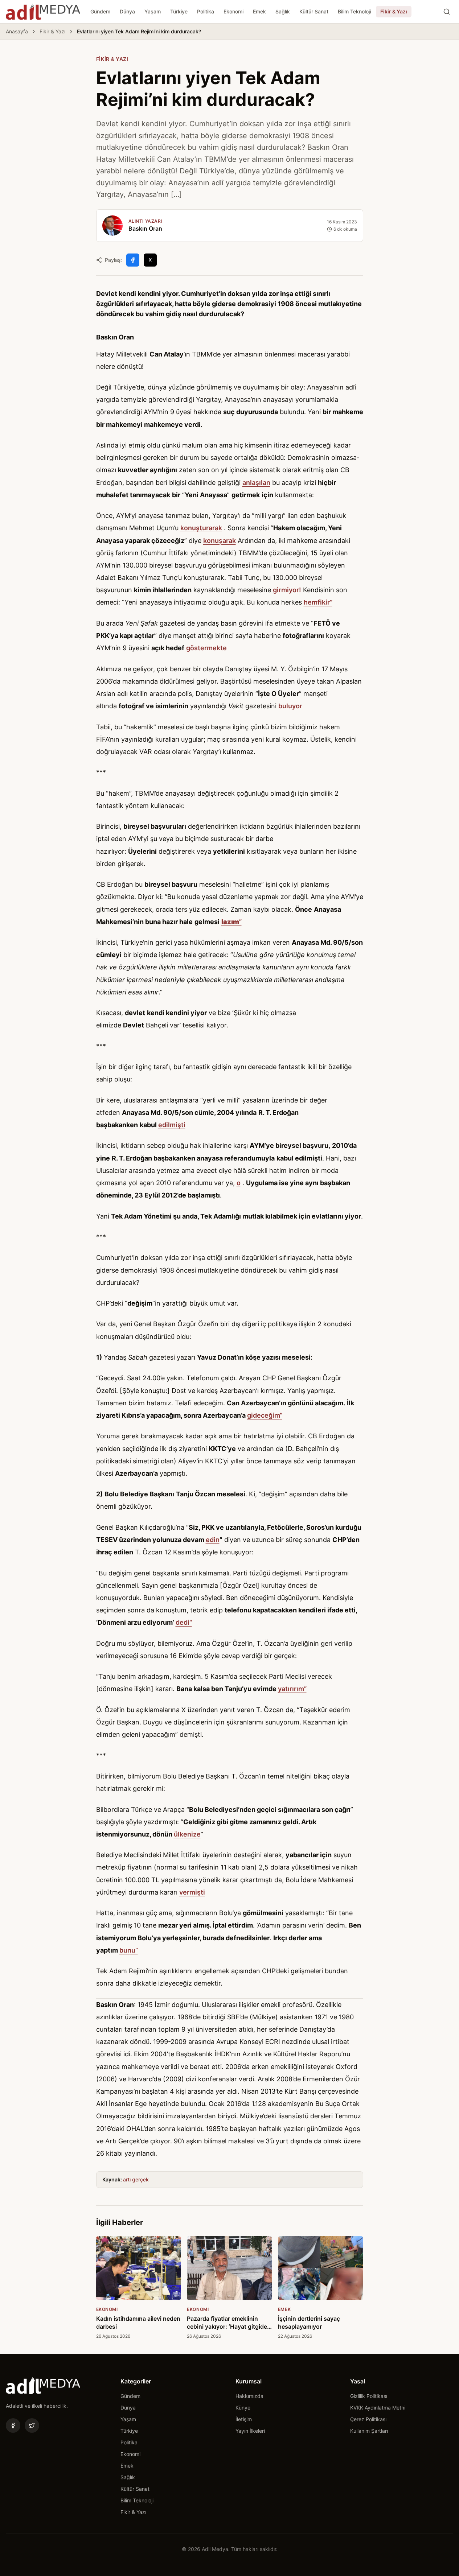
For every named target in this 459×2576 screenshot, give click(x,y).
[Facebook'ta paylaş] (133, 260)
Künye (243, 2408)
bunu (127, 1950)
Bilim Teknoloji (354, 11)
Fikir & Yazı (394, 11)
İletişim (244, 2419)
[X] (32, 2425)
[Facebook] (13, 2425)
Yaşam (153, 11)
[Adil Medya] (43, 12)
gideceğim (263, 1415)
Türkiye (179, 11)
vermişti (192, 1892)
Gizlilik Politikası (369, 2396)
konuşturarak (201, 528)
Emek (259, 11)
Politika (206, 11)
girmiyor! (287, 590)
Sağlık (283, 11)
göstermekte (206, 648)
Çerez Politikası (368, 2419)
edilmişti (172, 1125)
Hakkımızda (249, 2396)
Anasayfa (17, 31)
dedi (183, 1622)
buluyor (290, 706)
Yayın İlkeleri (250, 2431)
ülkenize (187, 1834)
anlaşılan (256, 483)
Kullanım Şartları (369, 2431)
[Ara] (447, 12)
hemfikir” (318, 602)
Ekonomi (233, 11)
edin (213, 1540)
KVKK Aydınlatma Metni (378, 2408)
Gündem (100, 11)
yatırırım (291, 1689)
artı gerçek (136, 2179)
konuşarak (220, 541)
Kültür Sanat (314, 11)
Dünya (127, 11)
